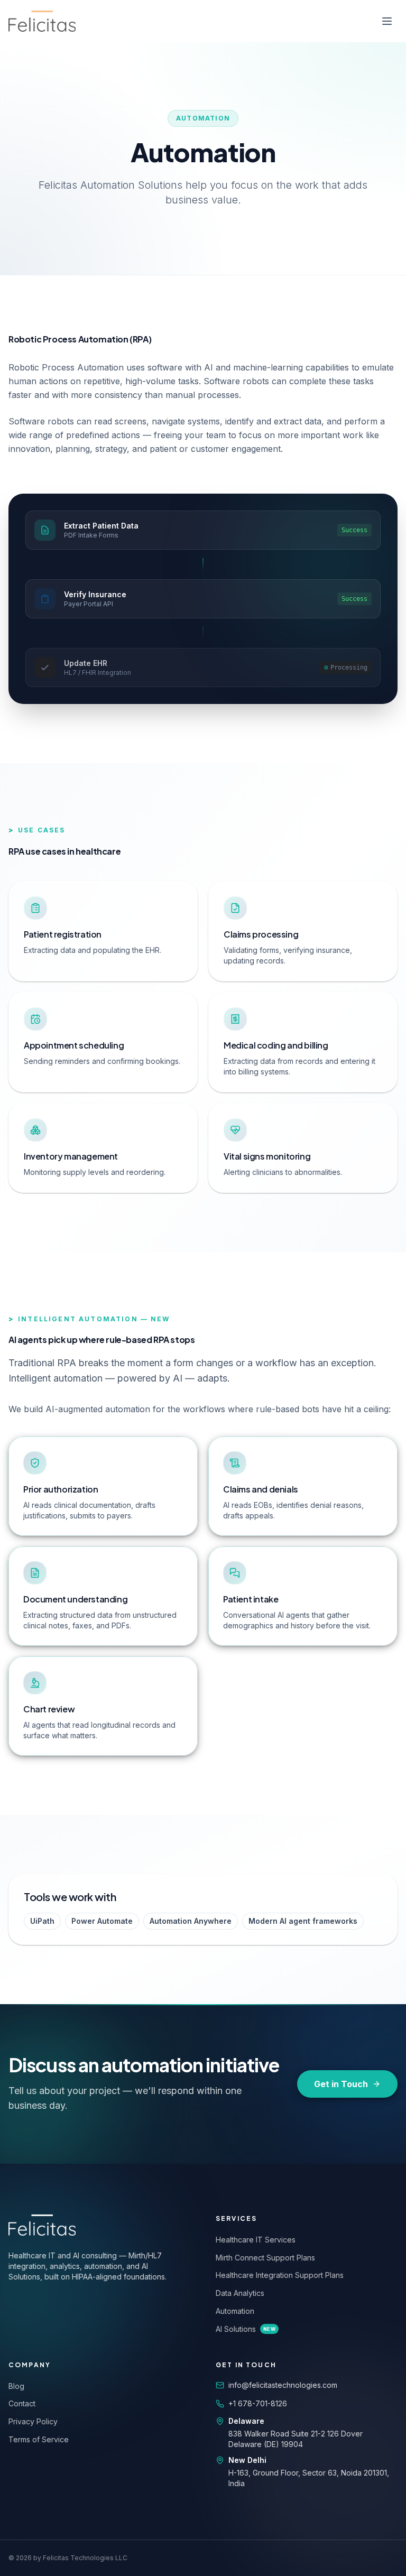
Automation (235, 2311)
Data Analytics (240, 2293)
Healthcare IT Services (256, 2240)
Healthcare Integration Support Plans (280, 2275)
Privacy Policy (33, 2421)
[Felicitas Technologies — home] (42, 21)
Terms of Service (39, 2439)
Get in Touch (341, 2084)
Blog (16, 2386)
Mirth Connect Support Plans (265, 2258)
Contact (22, 2403)
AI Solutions (246, 2329)
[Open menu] (387, 21)
